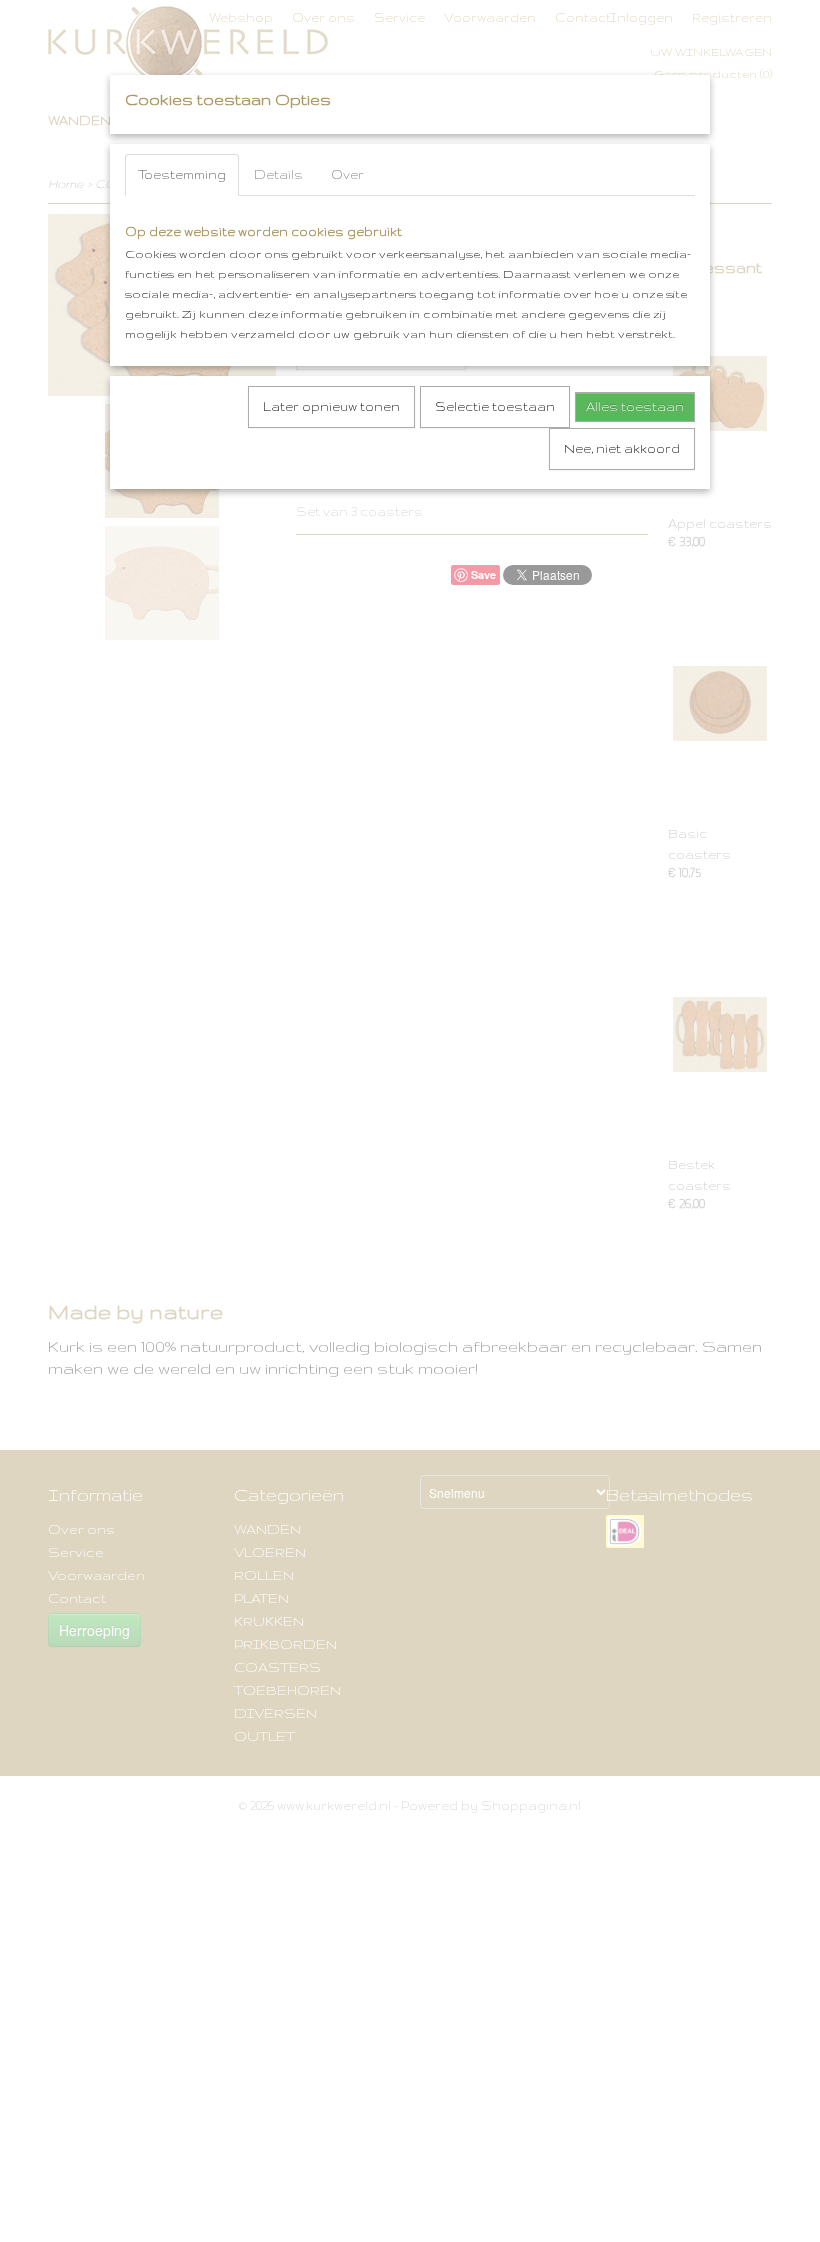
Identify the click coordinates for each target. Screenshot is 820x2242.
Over (347, 174)
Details (278, 174)
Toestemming (182, 174)
